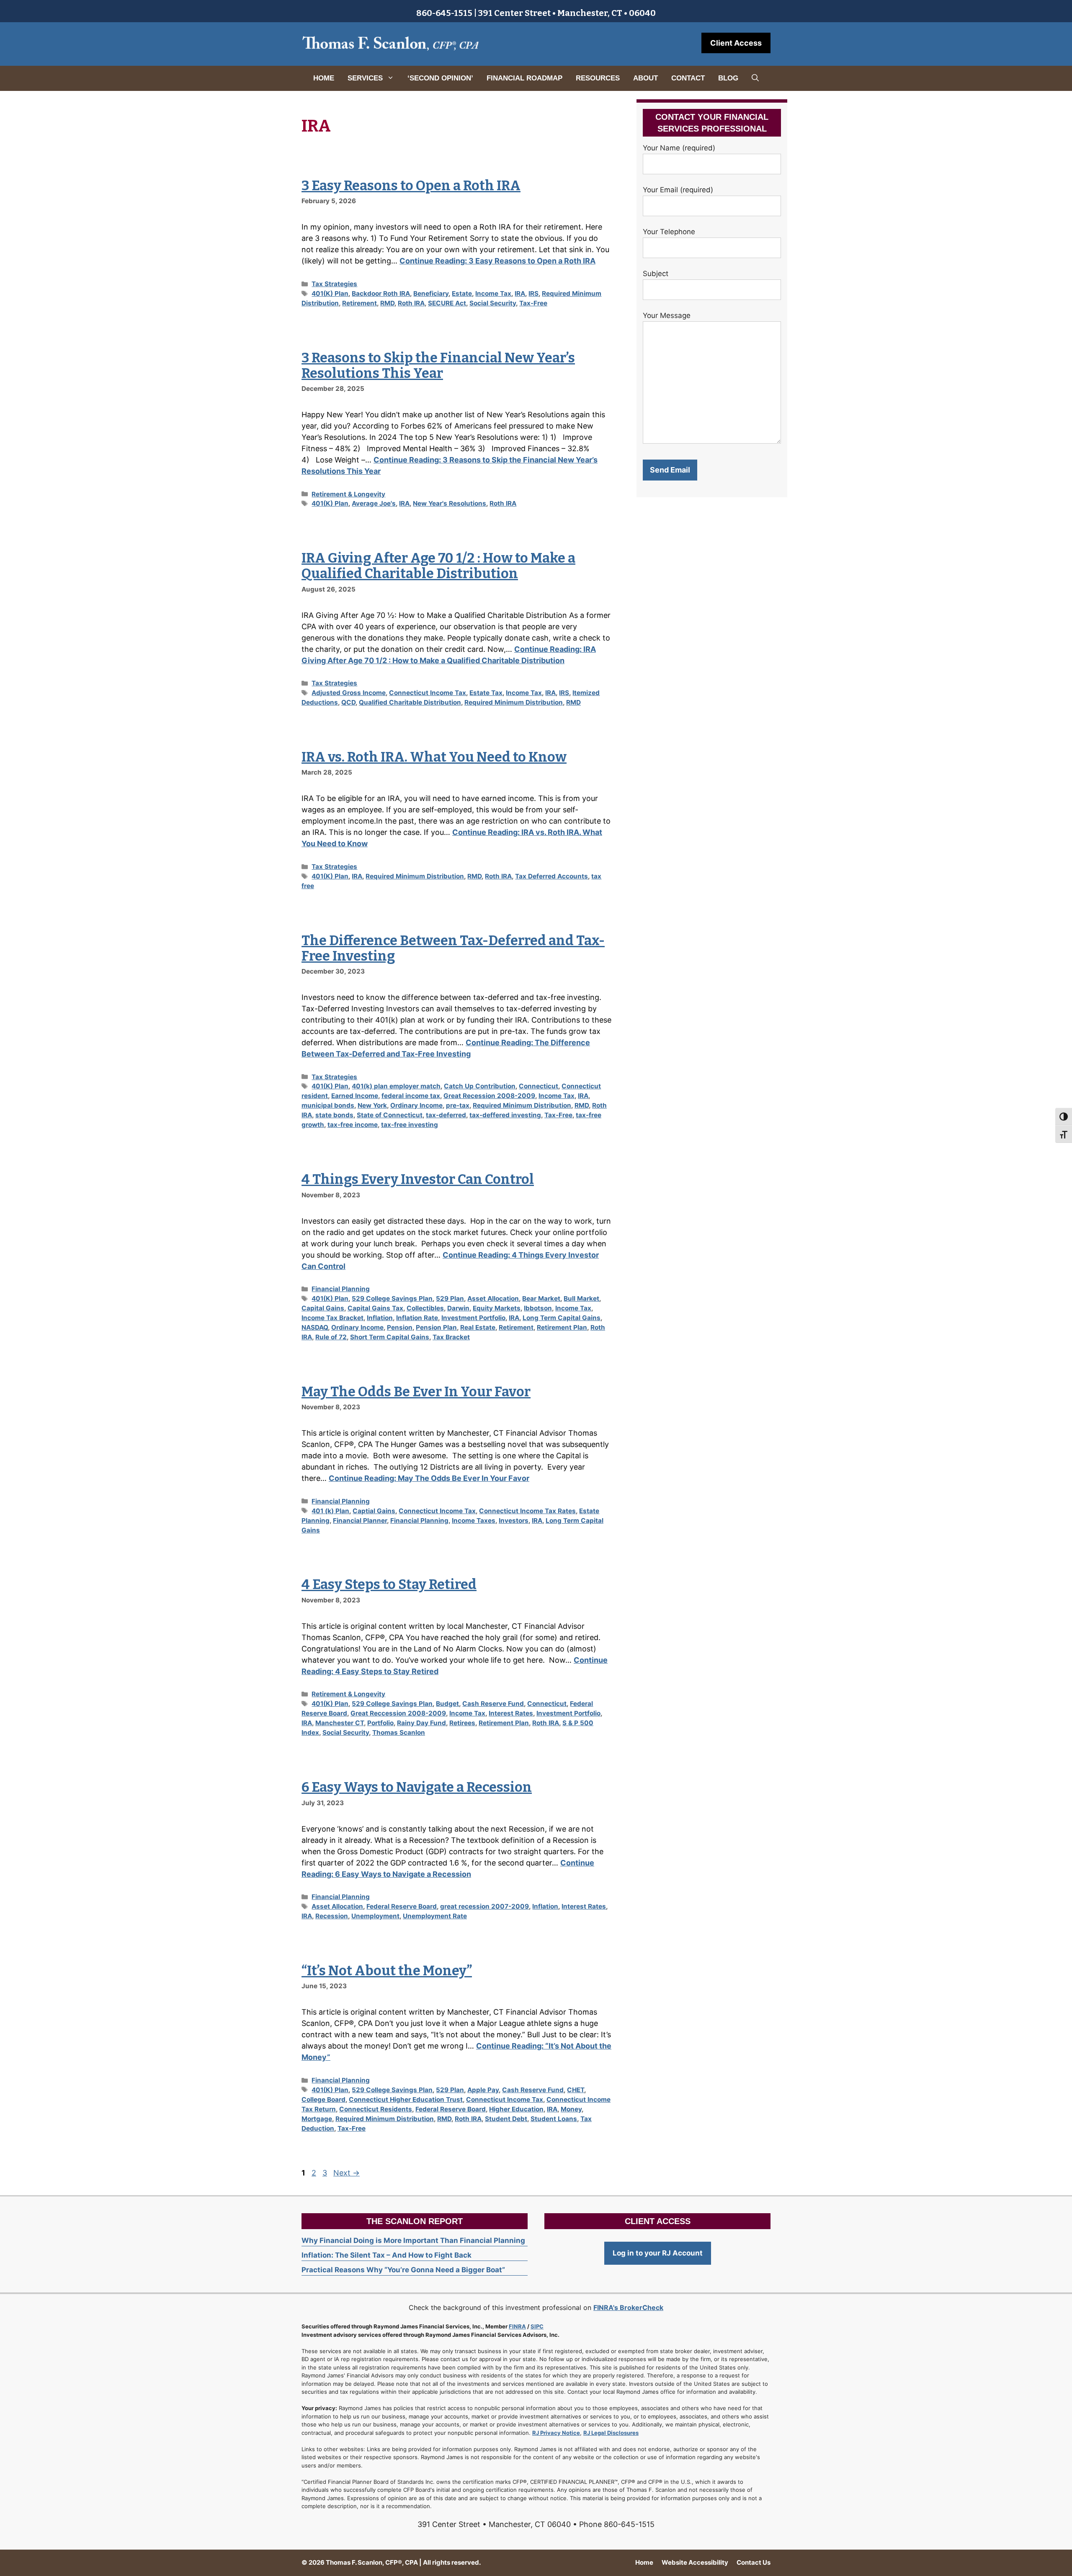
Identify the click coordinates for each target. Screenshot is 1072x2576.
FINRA (517, 2326)
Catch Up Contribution (480, 1086)
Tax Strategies (334, 284)
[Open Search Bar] (755, 78)
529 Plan (450, 1298)
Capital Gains (323, 1308)
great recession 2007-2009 (484, 1906)
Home (324, 78)
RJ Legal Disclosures (611, 2433)
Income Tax (493, 293)
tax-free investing (410, 1125)
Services (365, 78)
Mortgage (317, 2119)
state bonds (334, 1115)
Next (347, 2173)
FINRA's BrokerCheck (628, 2307)
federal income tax (411, 1096)
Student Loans (554, 2119)
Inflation (380, 1318)
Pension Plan (436, 1327)
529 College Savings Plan (392, 1298)
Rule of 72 (331, 1337)
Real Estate (478, 1327)
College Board (323, 2099)
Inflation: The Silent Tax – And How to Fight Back (387, 2255)
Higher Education (516, 2109)
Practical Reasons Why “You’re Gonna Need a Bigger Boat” (403, 2270)
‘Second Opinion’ (440, 78)
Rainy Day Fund (421, 1723)
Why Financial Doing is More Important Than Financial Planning (413, 2240)
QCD (348, 702)
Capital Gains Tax (375, 1308)
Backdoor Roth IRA (381, 293)
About (646, 78)
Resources (598, 78)
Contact (688, 78)
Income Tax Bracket (332, 1318)
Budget (447, 1704)
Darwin (458, 1308)
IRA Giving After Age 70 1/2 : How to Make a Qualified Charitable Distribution (438, 566)
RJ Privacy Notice (556, 2433)
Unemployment (375, 1916)
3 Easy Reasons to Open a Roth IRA (411, 186)
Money (571, 2109)
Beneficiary (431, 293)
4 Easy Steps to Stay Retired (389, 1584)
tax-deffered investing (505, 1115)
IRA (520, 293)
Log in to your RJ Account (658, 2253)
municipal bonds (328, 1105)
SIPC (537, 2326)
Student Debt (506, 2119)
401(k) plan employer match (396, 1086)
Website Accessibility (695, 2562)
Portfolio (380, 1723)
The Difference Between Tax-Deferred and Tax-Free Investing (453, 948)
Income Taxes (474, 1521)
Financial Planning (341, 1289)
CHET (576, 2090)
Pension (400, 1327)
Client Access (736, 43)
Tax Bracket (451, 1337)
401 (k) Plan (330, 1511)
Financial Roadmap (524, 78)
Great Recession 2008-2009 (489, 1096)
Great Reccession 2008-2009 (398, 1713)
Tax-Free (533, 303)
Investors (514, 1521)
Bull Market (581, 1298)
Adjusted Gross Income (349, 693)
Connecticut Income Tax (428, 693)
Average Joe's (374, 503)
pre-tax (458, 1105)
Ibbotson (538, 1308)
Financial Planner (360, 1521)
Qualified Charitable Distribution (410, 702)
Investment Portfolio (473, 1318)
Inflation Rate (417, 1318)
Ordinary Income (416, 1105)
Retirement (359, 303)
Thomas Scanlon (399, 1732)
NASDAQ (315, 1327)
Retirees (462, 1723)
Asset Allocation (493, 1298)
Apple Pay (483, 2090)
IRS (533, 293)
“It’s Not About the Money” (387, 1971)
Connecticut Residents (376, 2109)
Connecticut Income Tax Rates (527, 1511)
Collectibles (425, 1308)
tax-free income (353, 1125)
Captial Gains (374, 1511)
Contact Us (754, 2562)
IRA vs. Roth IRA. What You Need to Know (434, 757)
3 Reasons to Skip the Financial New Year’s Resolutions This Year (438, 366)
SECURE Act (447, 303)
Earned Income (355, 1096)
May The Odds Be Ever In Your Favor (416, 1392)
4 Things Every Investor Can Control (418, 1179)
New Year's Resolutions (450, 503)
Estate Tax (486, 693)
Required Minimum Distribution (514, 702)
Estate (462, 293)
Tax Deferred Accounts (551, 876)
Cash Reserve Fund (493, 1704)
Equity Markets (497, 1308)
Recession (332, 1916)
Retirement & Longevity (348, 494)
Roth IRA (411, 303)
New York (372, 1105)
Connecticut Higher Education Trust (406, 2099)
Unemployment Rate (435, 1916)
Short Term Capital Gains (390, 1337)
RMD (387, 303)
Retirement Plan (562, 1327)
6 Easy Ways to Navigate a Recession (417, 1787)
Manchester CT (340, 1723)
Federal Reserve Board (402, 1906)
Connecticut (539, 1086)
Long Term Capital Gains (562, 1318)
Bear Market (541, 1298)
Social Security (493, 303)
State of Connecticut (390, 1115)
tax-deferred (446, 1115)
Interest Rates (511, 1713)
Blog (728, 78)
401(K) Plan (330, 293)
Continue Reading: (497, 261)
